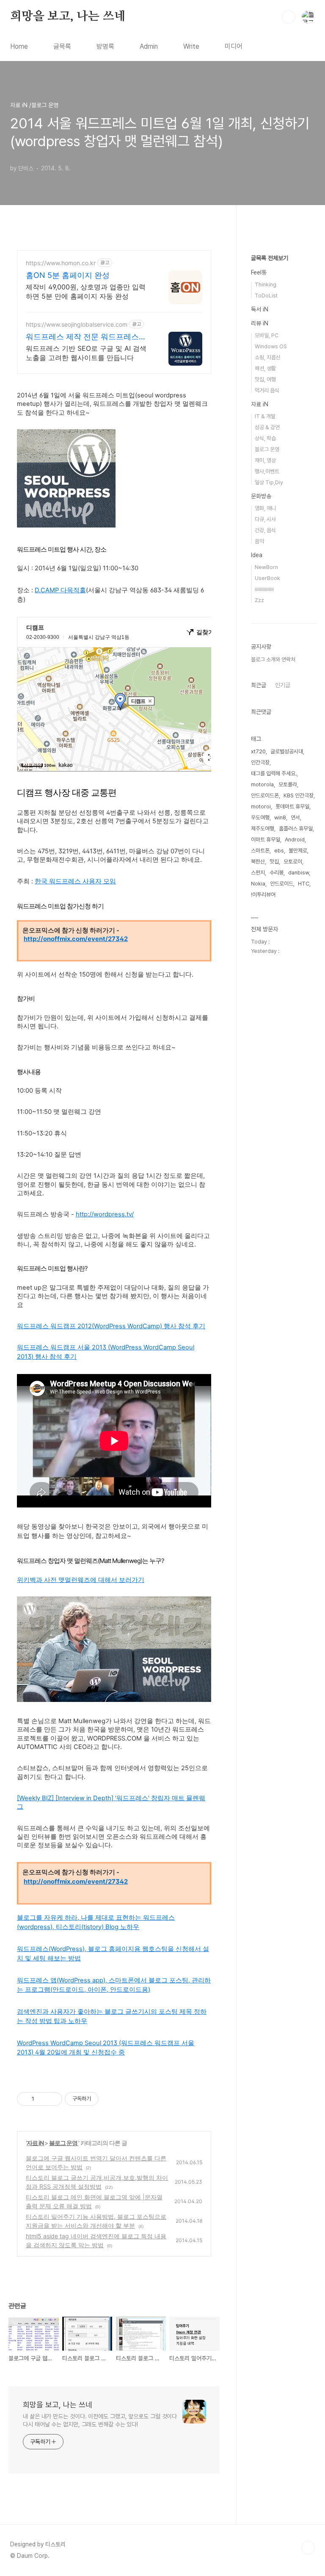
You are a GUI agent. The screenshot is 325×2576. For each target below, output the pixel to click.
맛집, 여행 (265, 379)
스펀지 (258, 873)
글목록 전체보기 (270, 258)
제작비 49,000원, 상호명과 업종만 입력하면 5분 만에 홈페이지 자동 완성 (86, 291)
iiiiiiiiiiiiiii (264, 589)
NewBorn (266, 567)
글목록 (62, 46)
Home (19, 46)
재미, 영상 (265, 460)
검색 (289, 17)
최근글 (259, 685)
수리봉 (277, 873)
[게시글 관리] (53, 2099)
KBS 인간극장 (299, 795)
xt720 (258, 751)
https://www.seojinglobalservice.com (77, 324)
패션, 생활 (265, 368)
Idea (257, 555)
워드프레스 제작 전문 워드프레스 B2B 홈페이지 (82, 337)
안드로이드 (282, 884)
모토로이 (293, 862)
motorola (262, 784)
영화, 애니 (265, 508)
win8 (280, 817)
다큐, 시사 (265, 519)
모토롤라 (288, 784)
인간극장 (260, 762)
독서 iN (260, 309)
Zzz (259, 600)
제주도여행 (263, 829)
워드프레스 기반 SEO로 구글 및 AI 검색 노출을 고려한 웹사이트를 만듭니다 (86, 353)
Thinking (266, 285)
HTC (304, 884)
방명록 (105, 46)
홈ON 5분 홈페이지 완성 (68, 275)
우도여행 (260, 817)
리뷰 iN (260, 323)
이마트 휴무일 (266, 840)
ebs (279, 851)
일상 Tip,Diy (269, 482)
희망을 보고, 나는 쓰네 (68, 17)
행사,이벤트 (267, 471)
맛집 (274, 862)
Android (295, 840)
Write (191, 46)
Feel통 (259, 272)
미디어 (234, 46)
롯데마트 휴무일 (292, 806)
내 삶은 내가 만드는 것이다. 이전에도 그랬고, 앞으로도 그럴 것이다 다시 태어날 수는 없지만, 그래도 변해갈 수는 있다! (100, 2420)
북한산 (258, 862)
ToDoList (266, 296)
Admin (149, 46)
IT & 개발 (265, 416)
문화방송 (261, 496)
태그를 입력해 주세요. (274, 773)
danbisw (299, 873)
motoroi (261, 806)
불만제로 (298, 851)
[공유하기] (42, 2099)
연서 (295, 817)
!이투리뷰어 (263, 895)
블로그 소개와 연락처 (273, 659)
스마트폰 (260, 851)
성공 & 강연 (267, 427)
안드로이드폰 (265, 795)
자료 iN (36, 2143)
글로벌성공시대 (287, 751)
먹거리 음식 (267, 390)
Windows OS (271, 346)
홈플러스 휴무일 (296, 829)
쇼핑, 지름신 (268, 357)
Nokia (258, 884)
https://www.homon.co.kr (61, 263)
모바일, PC (267, 335)
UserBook (267, 578)
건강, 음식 (265, 530)
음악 (259, 541)
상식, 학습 (265, 438)
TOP (308, 2548)
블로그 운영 (64, 2143)
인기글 (283, 685)
